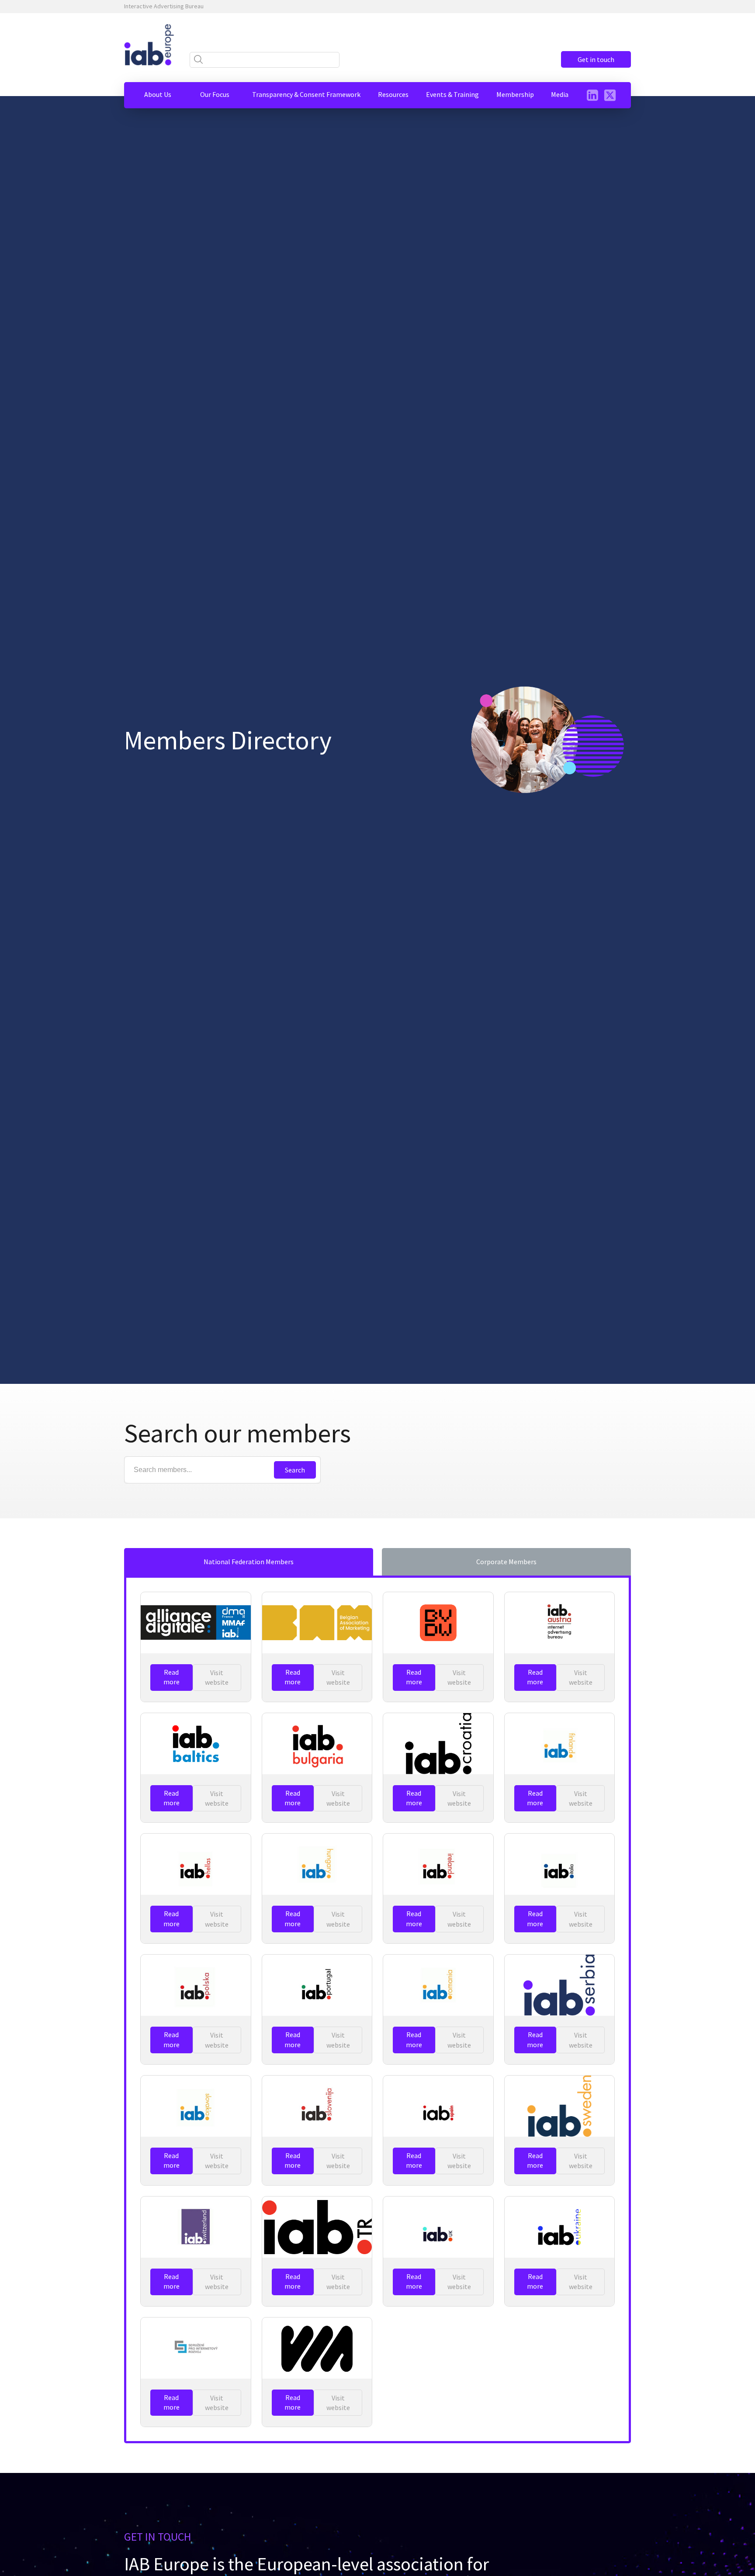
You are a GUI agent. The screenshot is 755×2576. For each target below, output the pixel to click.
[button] (158, 94)
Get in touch (596, 59)
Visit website (217, 1677)
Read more (171, 1677)
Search (295, 1470)
